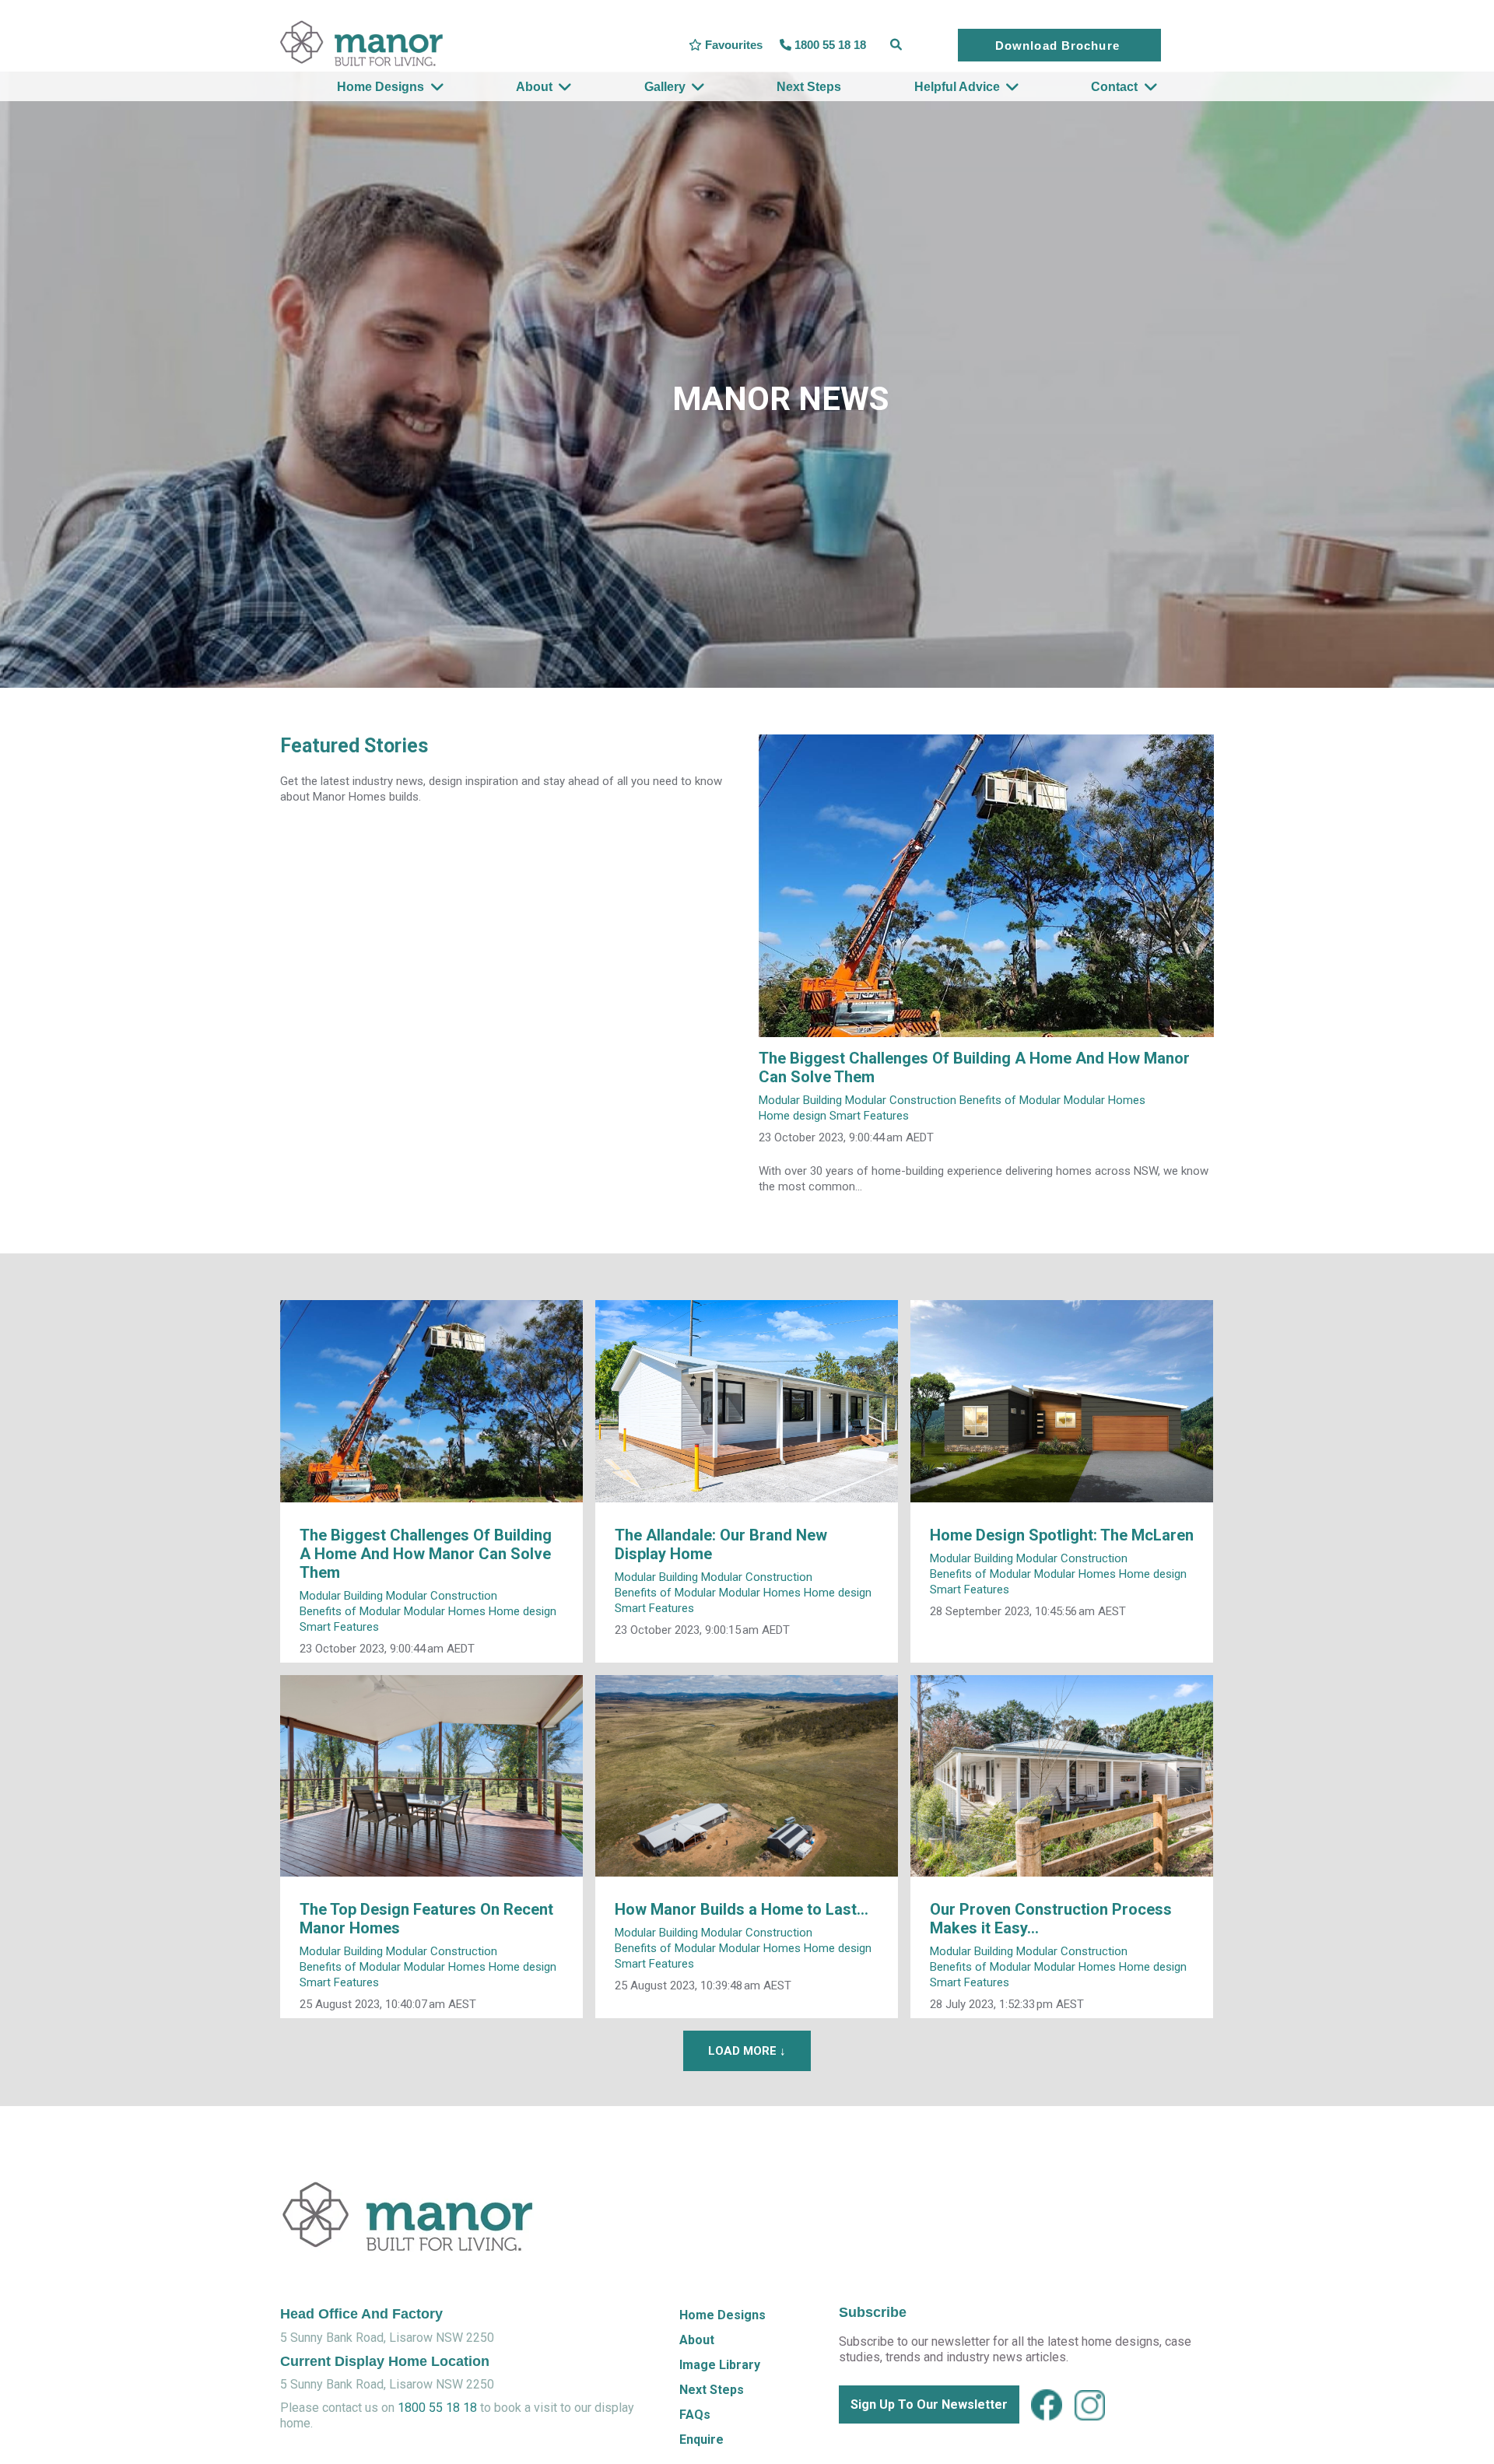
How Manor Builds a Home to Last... (742, 1909)
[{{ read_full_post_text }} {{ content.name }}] (986, 886)
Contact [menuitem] (1114, 87)
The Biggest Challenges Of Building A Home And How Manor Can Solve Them (426, 1554)
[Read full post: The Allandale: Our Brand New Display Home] (747, 1401)
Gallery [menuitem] (665, 87)
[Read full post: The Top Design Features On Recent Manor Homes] (431, 1776)
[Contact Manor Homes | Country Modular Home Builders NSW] (407, 2259)
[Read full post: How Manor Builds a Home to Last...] (747, 1776)
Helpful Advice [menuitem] (957, 87)
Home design (793, 1116)
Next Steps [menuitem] (809, 87)
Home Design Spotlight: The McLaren (1062, 1535)
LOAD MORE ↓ (747, 2051)
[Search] (896, 46)
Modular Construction (901, 1100)
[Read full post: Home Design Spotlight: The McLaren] (1062, 1401)
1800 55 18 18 (437, 2408)
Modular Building (800, 1100)
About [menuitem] (534, 87)
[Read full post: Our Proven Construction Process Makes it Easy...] (1062, 1776)
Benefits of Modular (1010, 1100)
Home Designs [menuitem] (381, 87)
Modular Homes (1105, 1100)
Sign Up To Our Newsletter (929, 2404)
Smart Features (869, 1116)
